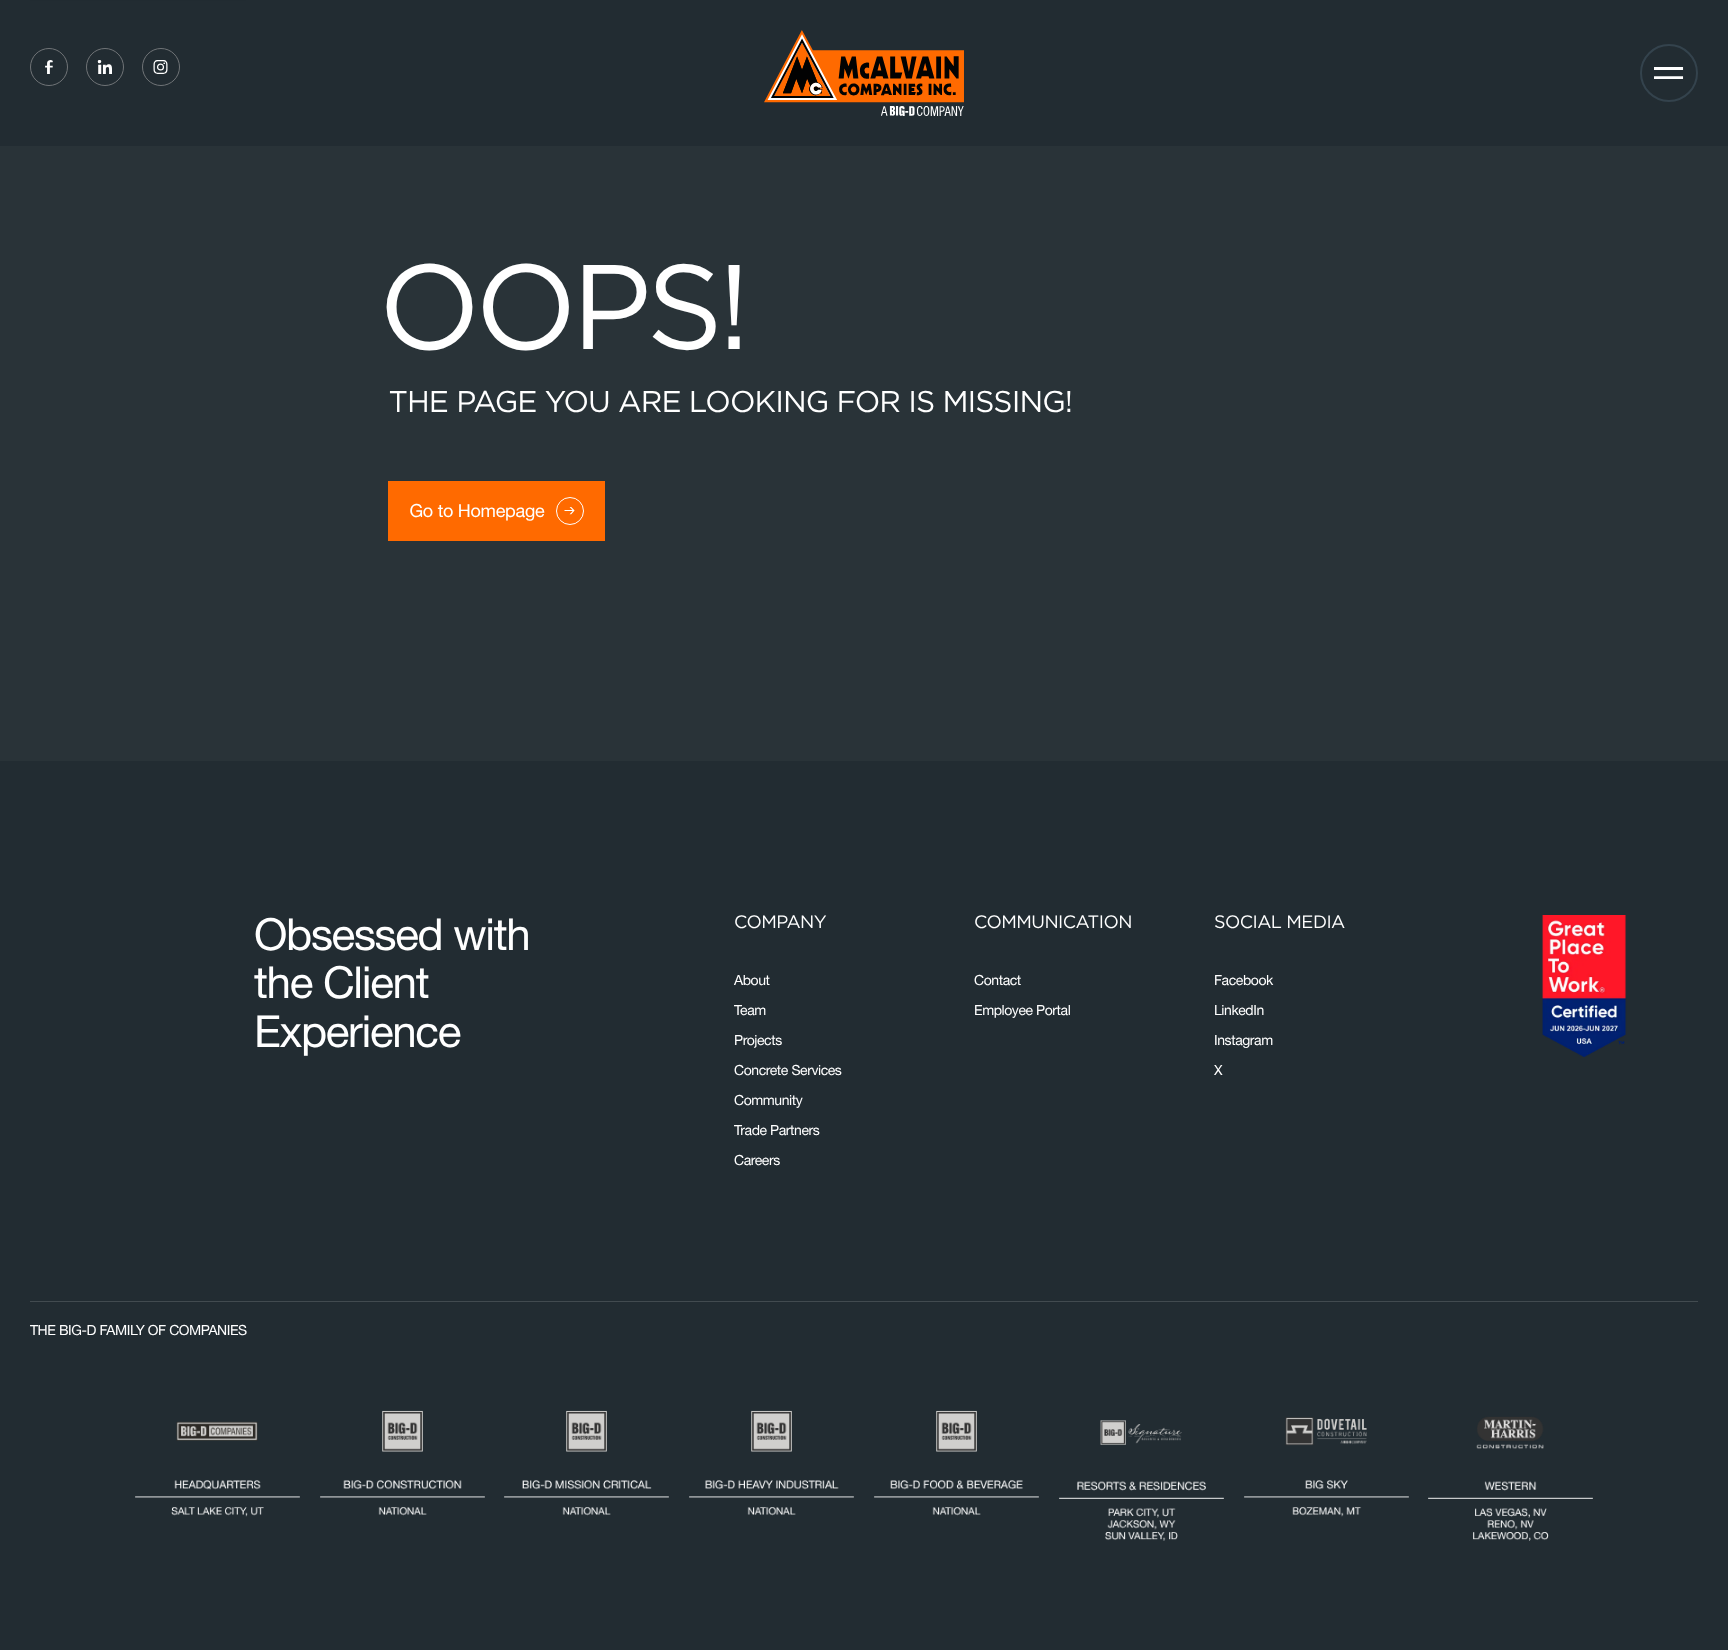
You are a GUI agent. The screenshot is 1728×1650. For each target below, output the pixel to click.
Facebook (1243, 980)
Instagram (1243, 1040)
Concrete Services (787, 1070)
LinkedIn (1239, 1010)
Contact (997, 980)
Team (750, 1010)
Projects (758, 1040)
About (752, 980)
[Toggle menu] (1669, 73)
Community (768, 1100)
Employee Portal (1022, 1010)
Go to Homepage (476, 510)
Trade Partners (776, 1130)
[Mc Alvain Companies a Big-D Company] (864, 73)
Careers (757, 1160)
